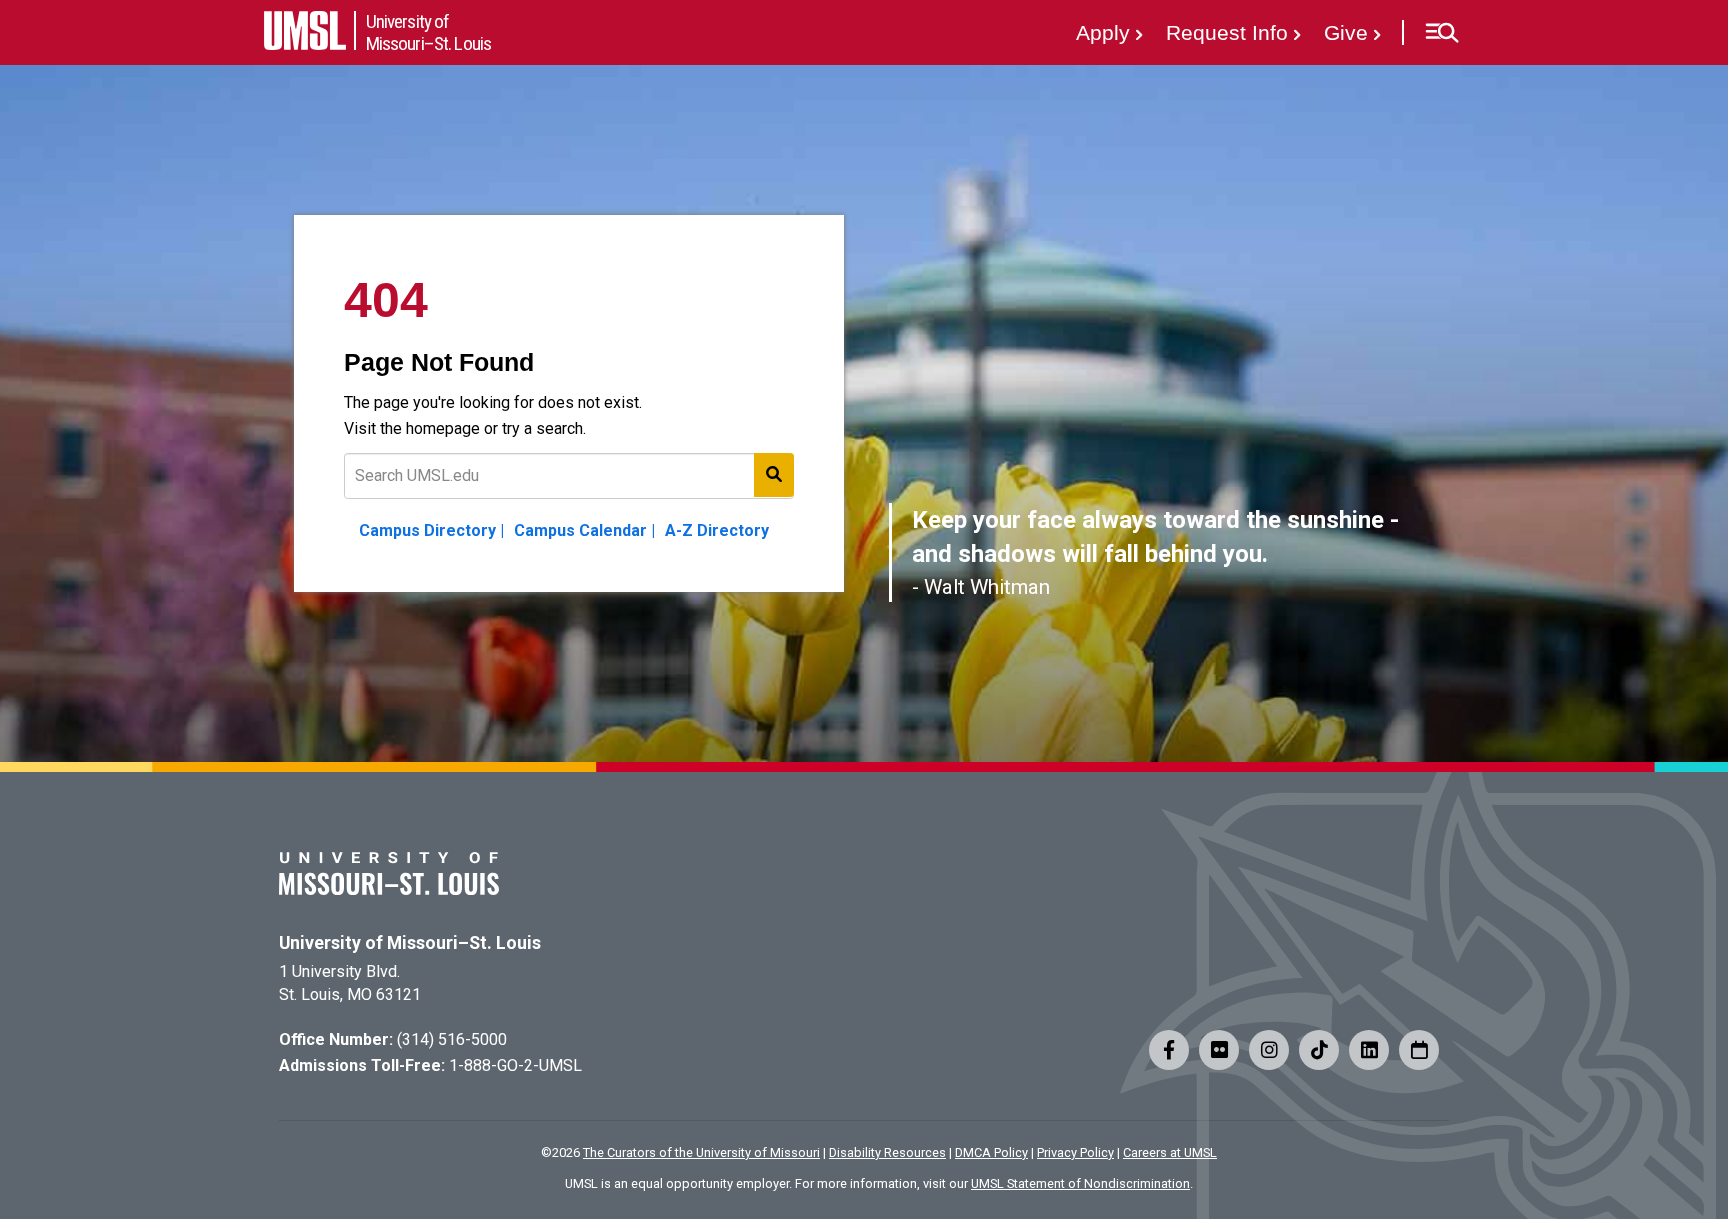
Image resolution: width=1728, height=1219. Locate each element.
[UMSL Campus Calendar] (1419, 1050)
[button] (1441, 33)
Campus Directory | (431, 530)
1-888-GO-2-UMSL (515, 1065)
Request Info (1227, 32)
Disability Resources (887, 1152)
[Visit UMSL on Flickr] (1219, 1050)
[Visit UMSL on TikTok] (1319, 1050)
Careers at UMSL (1170, 1152)
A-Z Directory (717, 530)
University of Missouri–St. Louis (410, 943)
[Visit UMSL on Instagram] (1269, 1050)
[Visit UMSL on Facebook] (1169, 1050)
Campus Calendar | (584, 530)
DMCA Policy (991, 1152)
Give (1346, 32)
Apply (1103, 32)
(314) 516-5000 (452, 1039)
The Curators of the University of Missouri (701, 1152)
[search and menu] (774, 475)
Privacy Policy (1075, 1152)
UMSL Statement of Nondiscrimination (1080, 1183)
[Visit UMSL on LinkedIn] (1369, 1050)
